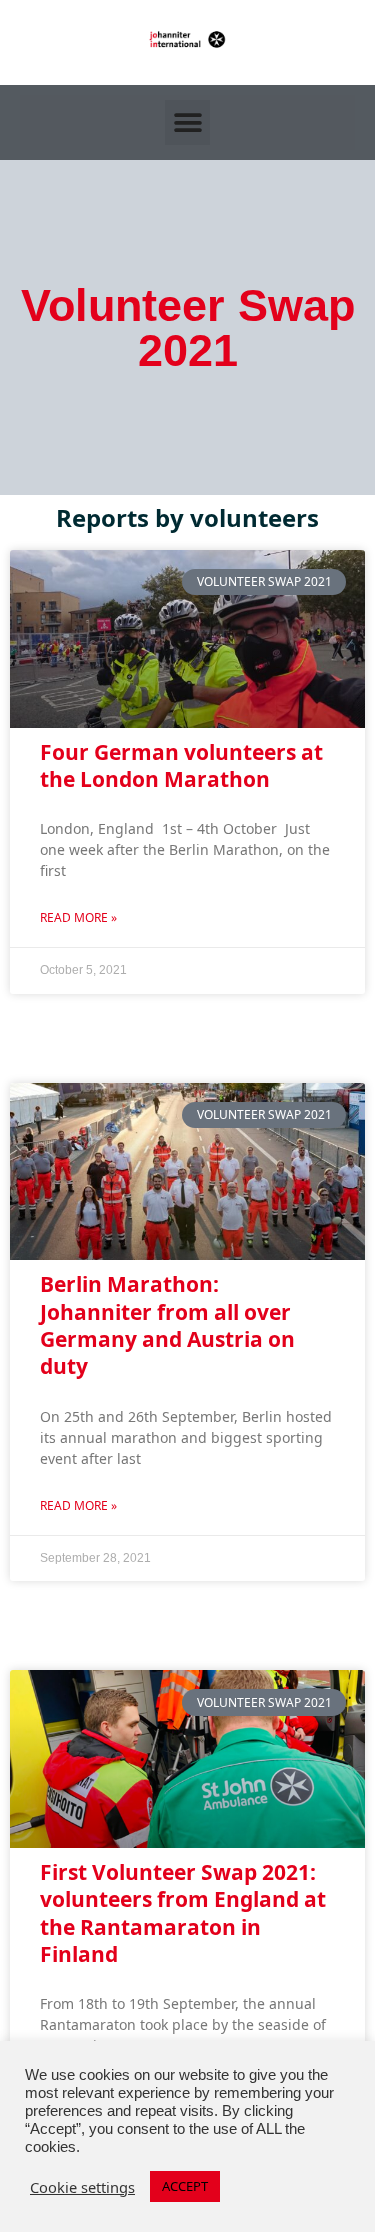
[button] (187, 122)
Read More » (78, 917)
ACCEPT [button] (185, 2186)
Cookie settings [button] (82, 2187)
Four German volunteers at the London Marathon (181, 765)
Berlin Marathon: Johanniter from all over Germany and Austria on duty (167, 1325)
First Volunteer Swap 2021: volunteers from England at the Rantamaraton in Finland (183, 1913)
